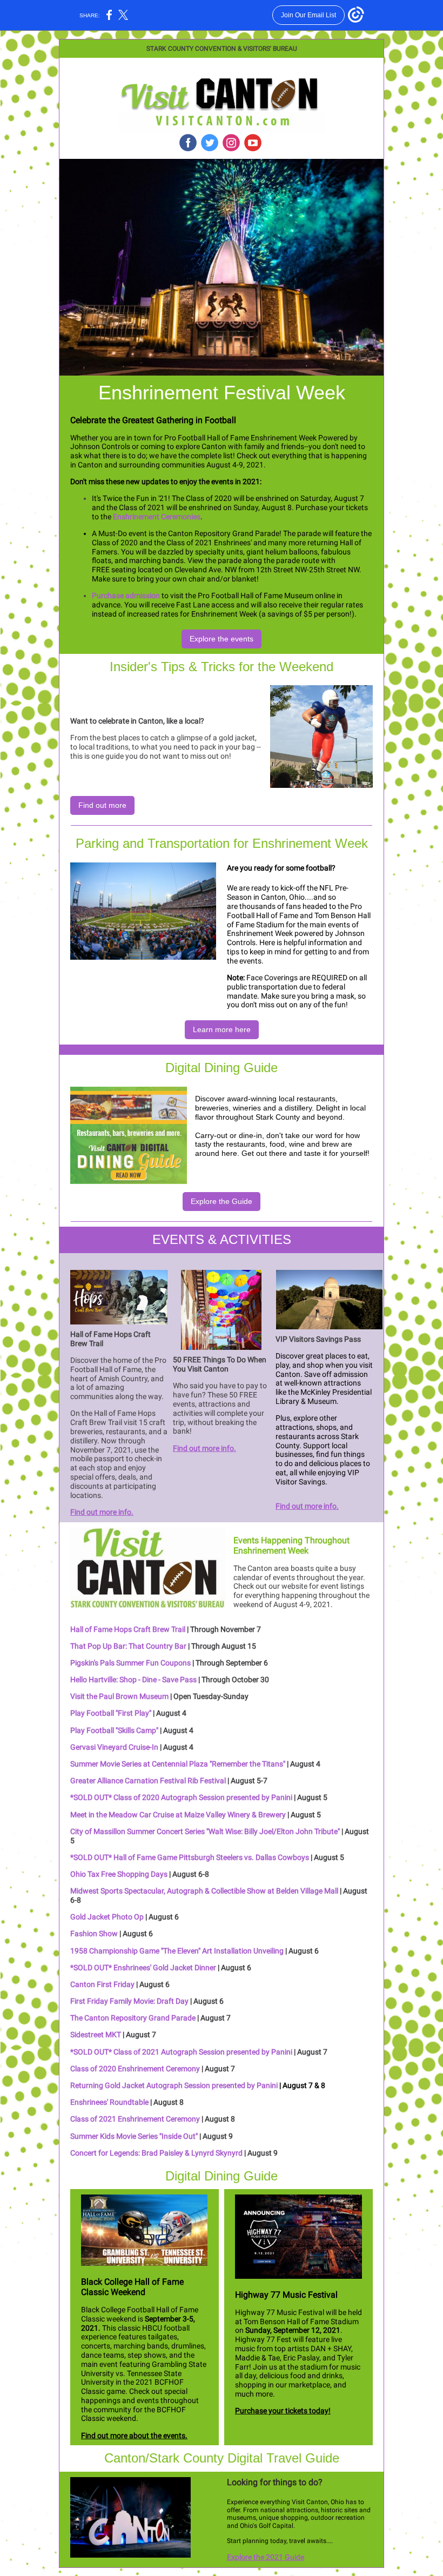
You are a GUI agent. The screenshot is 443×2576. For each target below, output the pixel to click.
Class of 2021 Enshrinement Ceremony (135, 2119)
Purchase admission (126, 596)
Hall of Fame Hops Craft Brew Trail (129, 1629)
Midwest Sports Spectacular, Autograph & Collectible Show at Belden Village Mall (204, 1891)
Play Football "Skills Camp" (114, 1730)
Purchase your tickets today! (283, 2411)
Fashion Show (94, 1933)
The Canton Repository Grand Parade (133, 2018)
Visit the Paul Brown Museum (119, 1696)
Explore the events (222, 639)
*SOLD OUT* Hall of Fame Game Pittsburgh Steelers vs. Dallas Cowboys (190, 1857)
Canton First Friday (102, 1984)
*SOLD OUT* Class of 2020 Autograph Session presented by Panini (181, 1797)
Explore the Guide (222, 1201)
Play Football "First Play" (111, 1713)
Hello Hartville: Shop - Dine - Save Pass (133, 1680)
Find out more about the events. (134, 2436)
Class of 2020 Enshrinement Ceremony (135, 2069)
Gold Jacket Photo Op (107, 1917)
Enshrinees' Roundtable (109, 2102)
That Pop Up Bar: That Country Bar (128, 1646)
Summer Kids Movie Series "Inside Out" (134, 2136)
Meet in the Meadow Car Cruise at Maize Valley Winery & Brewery (178, 1815)
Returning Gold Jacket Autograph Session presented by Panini (174, 2085)
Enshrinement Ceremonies (157, 517)
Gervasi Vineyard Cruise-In (114, 1747)
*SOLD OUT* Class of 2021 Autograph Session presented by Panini (181, 2052)
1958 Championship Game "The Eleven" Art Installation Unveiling (177, 1951)
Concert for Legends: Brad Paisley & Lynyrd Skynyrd (156, 2153)
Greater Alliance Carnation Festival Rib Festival (148, 1781)
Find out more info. (102, 1512)
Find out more (102, 805)
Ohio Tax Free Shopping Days (120, 1874)
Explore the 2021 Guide (266, 2557)
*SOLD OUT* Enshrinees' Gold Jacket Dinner (143, 1968)
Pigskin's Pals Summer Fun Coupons (130, 1663)
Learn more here (222, 1029)
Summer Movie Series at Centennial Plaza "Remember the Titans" (178, 1764)
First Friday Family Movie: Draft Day (129, 2001)
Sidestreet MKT (96, 2035)
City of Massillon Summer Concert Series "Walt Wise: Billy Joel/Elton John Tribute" (205, 1831)
